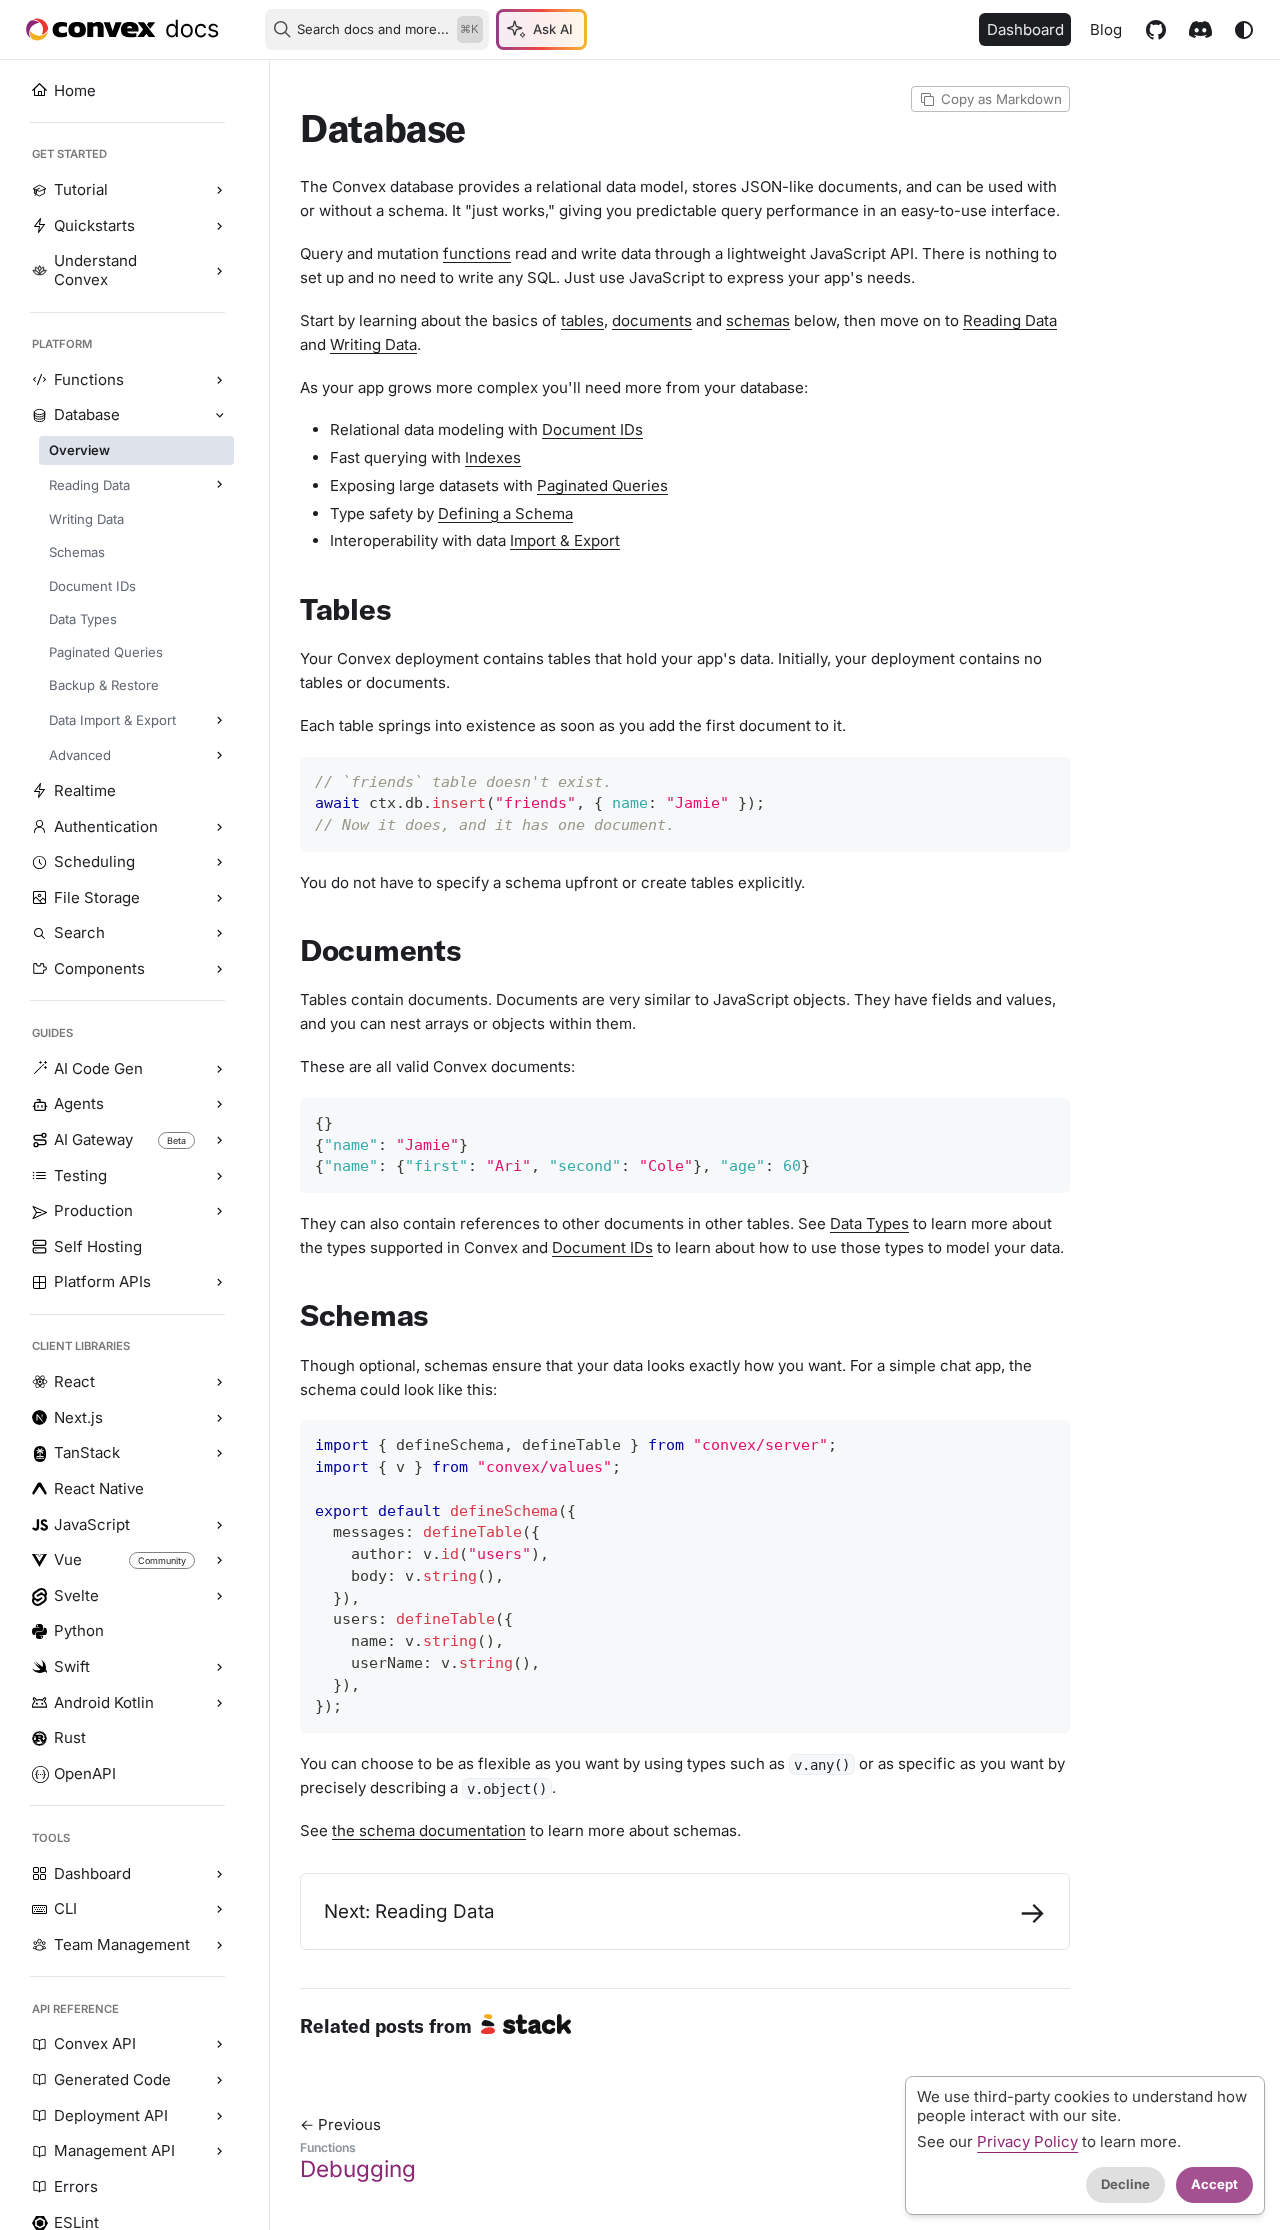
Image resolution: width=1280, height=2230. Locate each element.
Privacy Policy (1027, 2141)
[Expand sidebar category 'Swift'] (219, 1667)
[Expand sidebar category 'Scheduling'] (219, 863)
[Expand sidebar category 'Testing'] (219, 1176)
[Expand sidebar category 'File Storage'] (219, 898)
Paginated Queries (602, 485)
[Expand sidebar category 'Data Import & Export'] (219, 720)
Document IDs (592, 429)
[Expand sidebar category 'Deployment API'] (219, 2116)
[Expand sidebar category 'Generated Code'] (219, 2080)
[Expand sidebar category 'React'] (219, 1382)
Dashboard (1025, 29)
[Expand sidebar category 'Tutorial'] (219, 191)
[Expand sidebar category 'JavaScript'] (219, 1525)
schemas (758, 320)
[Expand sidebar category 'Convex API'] (219, 2045)
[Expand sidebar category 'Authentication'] (219, 827)
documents (652, 320)
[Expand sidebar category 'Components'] (219, 969)
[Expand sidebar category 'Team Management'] (219, 1945)
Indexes (493, 457)
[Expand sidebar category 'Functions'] (219, 380)
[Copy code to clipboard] (1047, 779)
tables (582, 320)
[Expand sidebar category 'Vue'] (219, 1561)
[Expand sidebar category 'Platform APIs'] (219, 1283)
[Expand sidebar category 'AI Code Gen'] (219, 1069)
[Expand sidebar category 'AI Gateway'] (219, 1140)
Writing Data (373, 344)
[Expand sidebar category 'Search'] (219, 934)
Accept (1214, 2184)
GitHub (1155, 29)
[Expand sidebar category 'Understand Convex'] (219, 271)
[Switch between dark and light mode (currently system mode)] (1244, 30)
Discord (1200, 29)
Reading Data (1010, 320)
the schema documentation (429, 1830)
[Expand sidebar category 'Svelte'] (219, 1596)
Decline (1125, 2184)
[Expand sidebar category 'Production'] (219, 1212)
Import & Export (565, 540)
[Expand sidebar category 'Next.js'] (219, 1418)
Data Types (869, 1223)
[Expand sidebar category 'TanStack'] (219, 1454)
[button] (136, 756)
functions (477, 253)
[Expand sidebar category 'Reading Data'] (219, 485)
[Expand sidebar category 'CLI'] (219, 1910)
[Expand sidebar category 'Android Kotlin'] (219, 1703)
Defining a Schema (505, 513)
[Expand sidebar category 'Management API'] (219, 2152)
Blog (1106, 29)
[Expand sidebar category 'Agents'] (219, 1105)
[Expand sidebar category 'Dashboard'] (219, 1874)
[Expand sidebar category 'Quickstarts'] (219, 226)
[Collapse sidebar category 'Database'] (219, 416)
